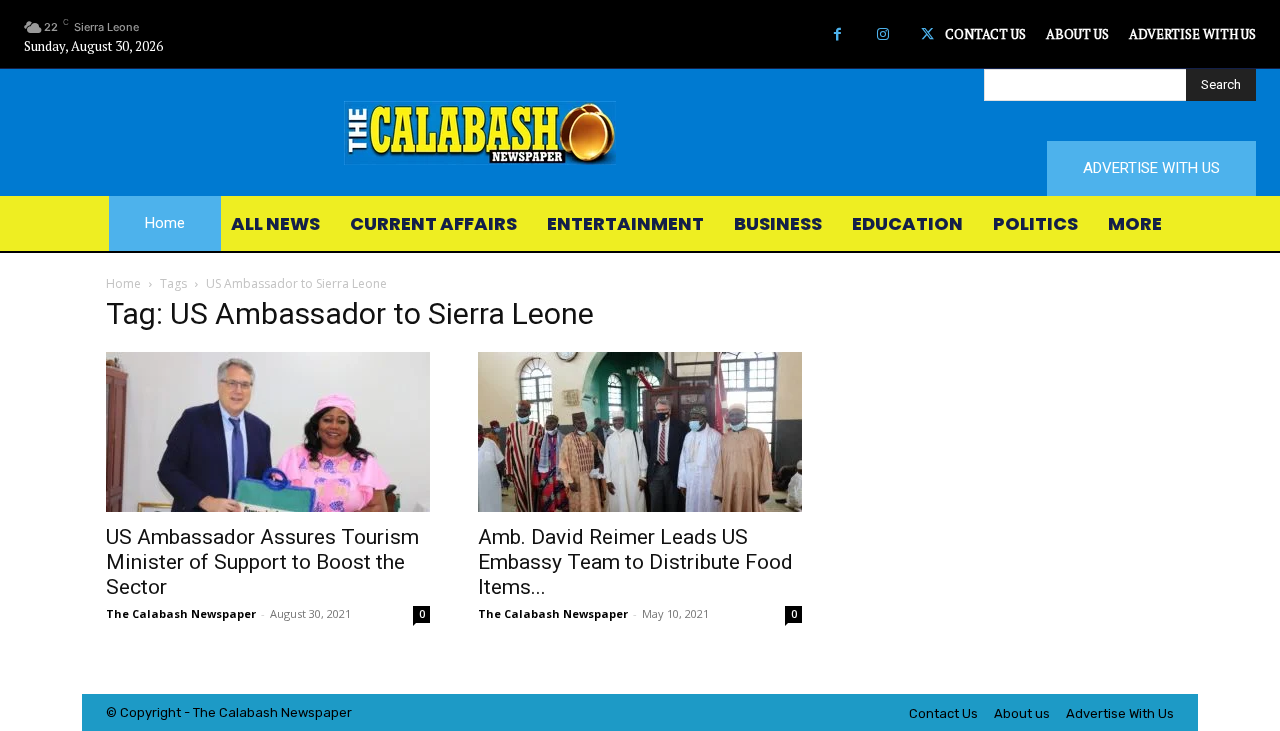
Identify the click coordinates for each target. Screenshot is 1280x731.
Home (123, 283)
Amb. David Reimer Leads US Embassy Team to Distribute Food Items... (635, 562)
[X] (927, 34)
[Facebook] (837, 34)
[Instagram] (882, 34)
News (298, 712)
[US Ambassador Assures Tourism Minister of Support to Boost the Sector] (268, 432)
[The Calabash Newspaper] (640, 133)
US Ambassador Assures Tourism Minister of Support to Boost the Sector (262, 562)
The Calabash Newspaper (181, 613)
